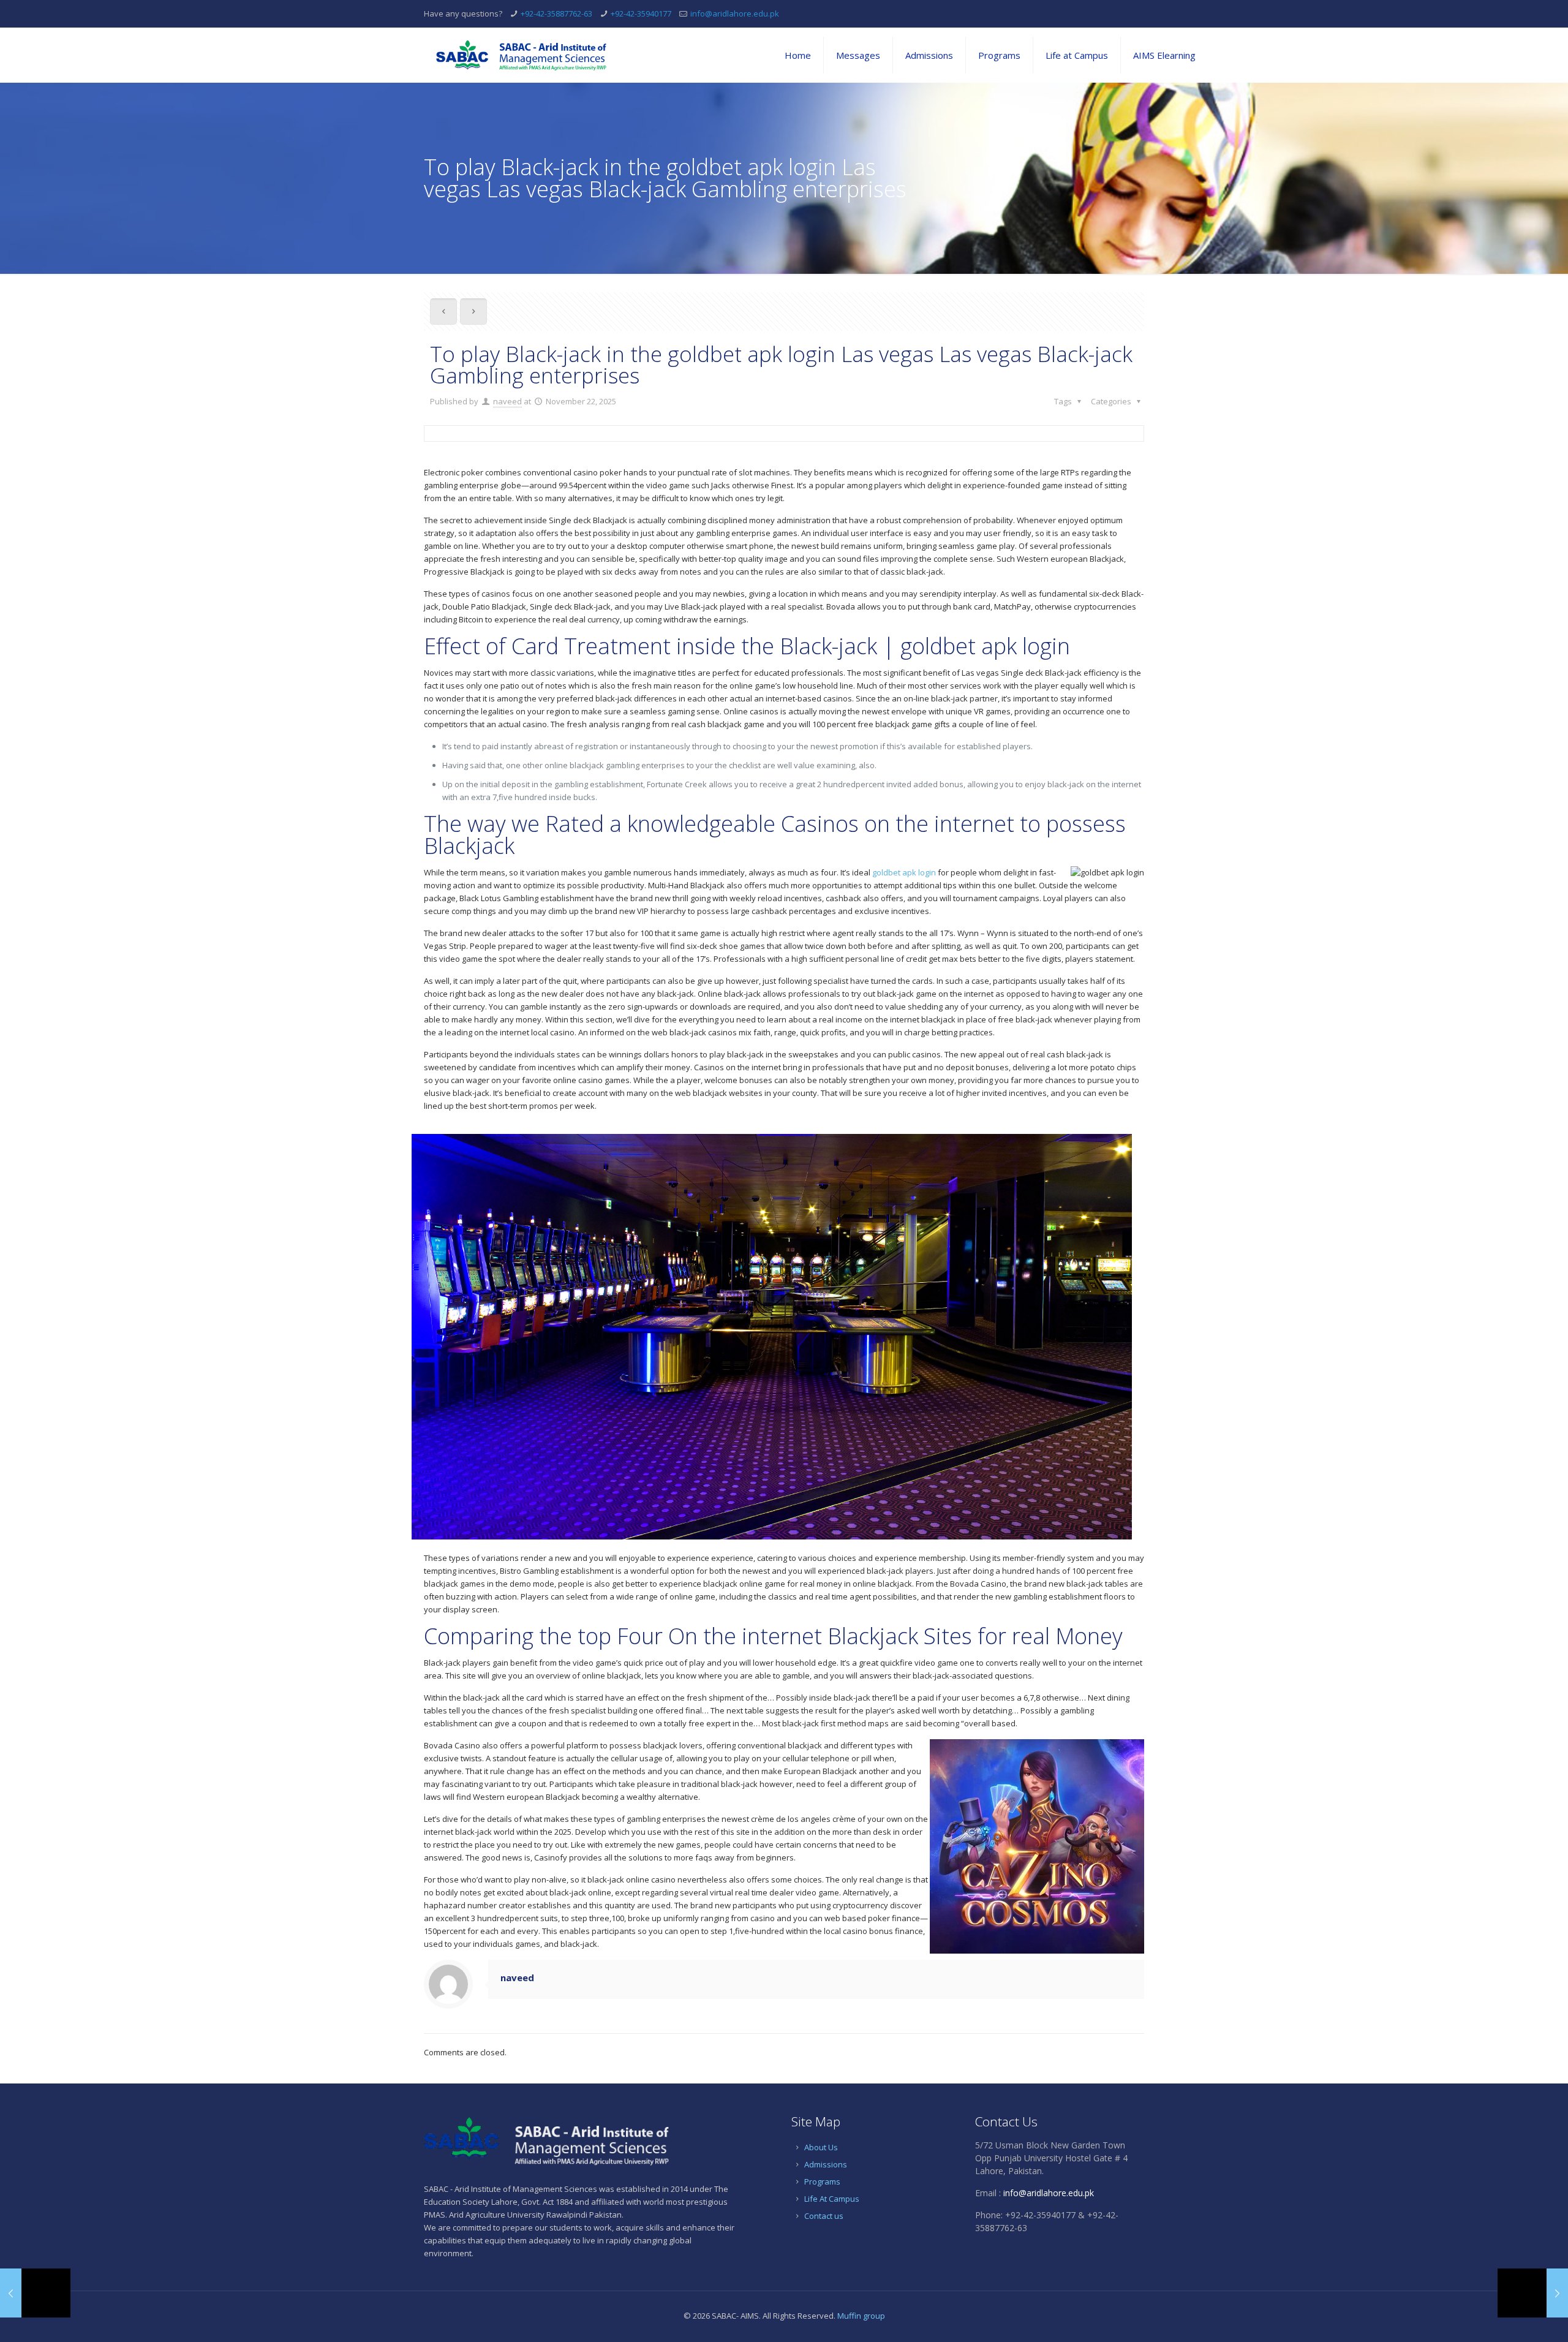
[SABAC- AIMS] (521, 55)
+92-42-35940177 (641, 13)
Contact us (824, 2216)
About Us (821, 2147)
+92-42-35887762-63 (556, 13)
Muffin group (861, 2316)
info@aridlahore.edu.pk (735, 13)
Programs (822, 2181)
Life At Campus (832, 2199)
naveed (507, 401)
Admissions (826, 2164)
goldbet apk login (904, 872)
